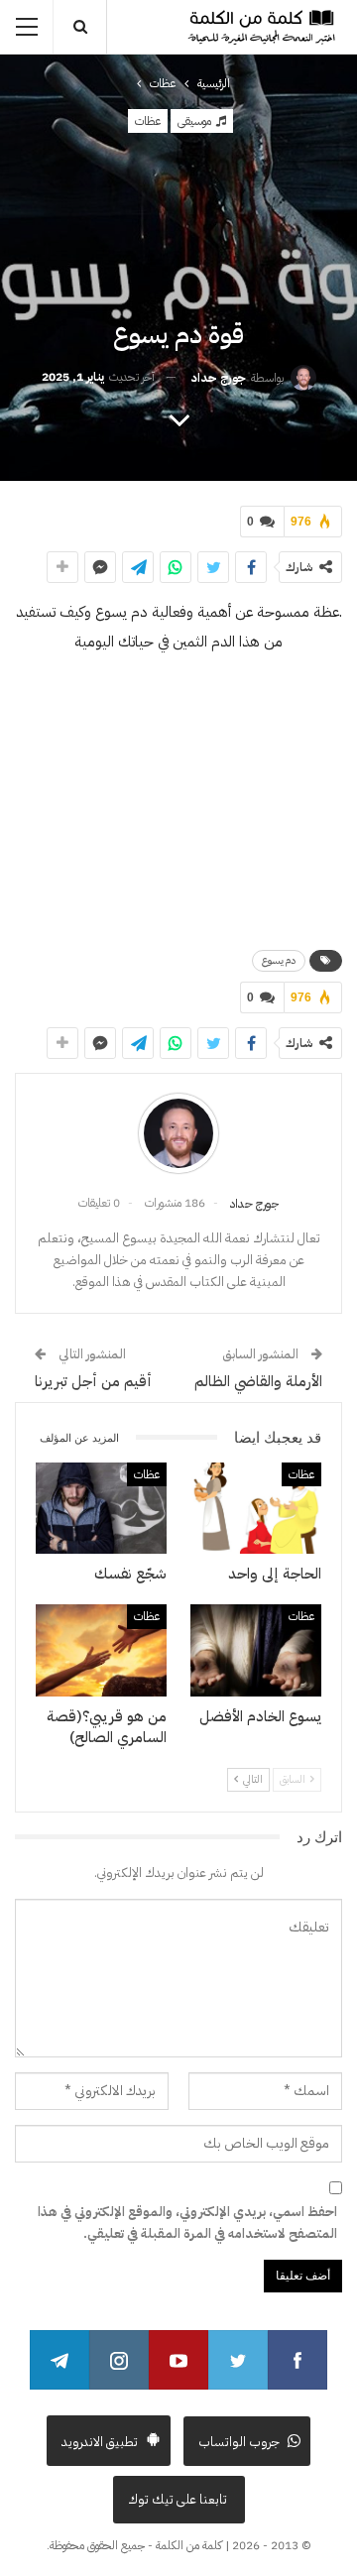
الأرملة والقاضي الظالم (258, 1381)
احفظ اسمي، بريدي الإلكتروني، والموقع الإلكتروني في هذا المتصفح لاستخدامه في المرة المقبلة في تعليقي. (187, 2223)
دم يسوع (279, 960)
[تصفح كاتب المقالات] (178, 1133)
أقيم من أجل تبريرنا (93, 1381)
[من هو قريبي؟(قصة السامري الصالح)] (101, 1650)
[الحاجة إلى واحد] (256, 1508)
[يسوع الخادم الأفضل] (256, 1650)
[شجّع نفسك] (101, 1508)
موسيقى (196, 121)
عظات (148, 121)
